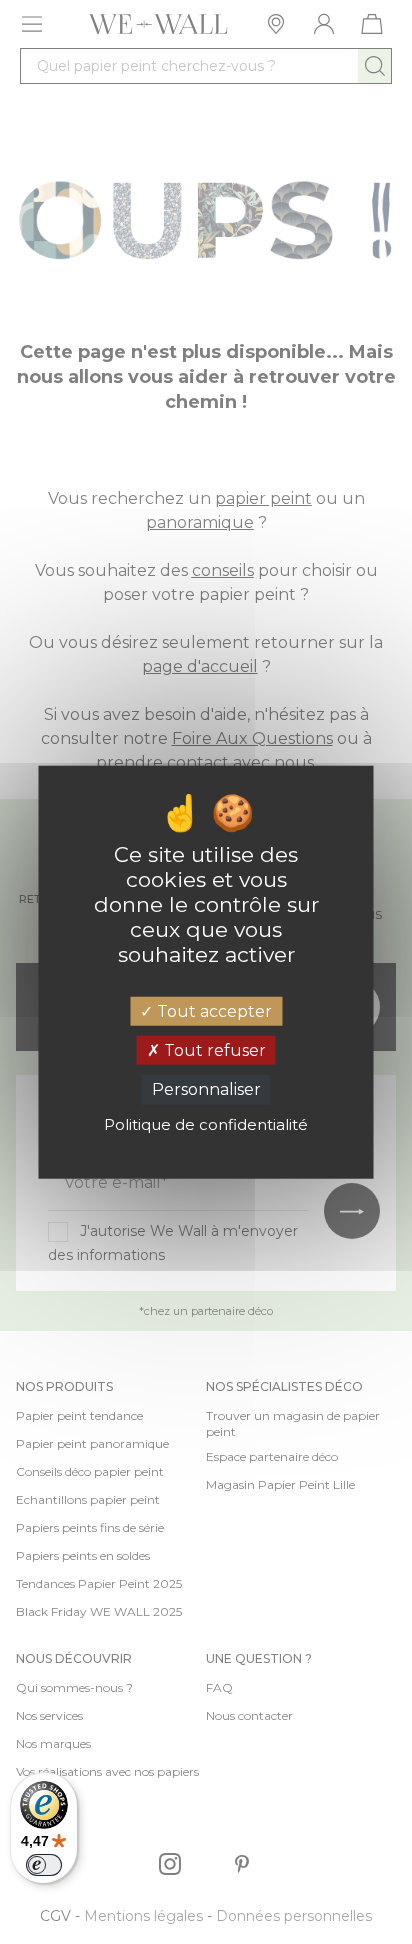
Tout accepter (212, 1011)
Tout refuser (213, 1050)
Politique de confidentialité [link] (206, 1123)
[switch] (44, 1865)
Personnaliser (206, 1089)
